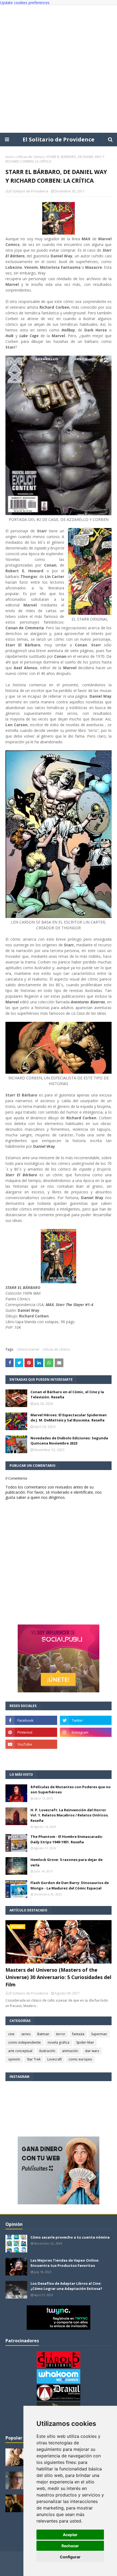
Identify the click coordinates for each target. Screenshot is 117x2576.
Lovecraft (55, 2059)
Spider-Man (85, 2042)
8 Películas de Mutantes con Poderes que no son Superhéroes (71, 1790)
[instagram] (86, 1732)
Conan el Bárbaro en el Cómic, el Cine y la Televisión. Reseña (67, 1395)
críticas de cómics (30, 157)
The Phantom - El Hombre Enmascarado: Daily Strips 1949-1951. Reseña (67, 1839)
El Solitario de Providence (59, 139)
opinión (14, 2059)
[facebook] (31, 1720)
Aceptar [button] (70, 2535)
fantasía (78, 2034)
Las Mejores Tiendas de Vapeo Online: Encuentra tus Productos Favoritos (65, 2263)
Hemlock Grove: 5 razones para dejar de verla (67, 1862)
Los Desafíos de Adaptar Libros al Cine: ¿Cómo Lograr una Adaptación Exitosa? (66, 2286)
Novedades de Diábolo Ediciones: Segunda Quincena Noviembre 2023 (69, 1441)
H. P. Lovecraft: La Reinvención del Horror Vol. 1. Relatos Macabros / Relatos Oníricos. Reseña (70, 1815)
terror (61, 2034)
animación (70, 2051)
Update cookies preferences (25, 3)
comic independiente (24, 2042)
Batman (43, 2034)
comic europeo (80, 2059)
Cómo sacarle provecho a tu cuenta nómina (70, 2237)
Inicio (10, 157)
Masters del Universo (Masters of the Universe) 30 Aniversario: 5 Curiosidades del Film (58, 1977)
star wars (92, 2051)
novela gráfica (59, 2042)
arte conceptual (20, 2051)
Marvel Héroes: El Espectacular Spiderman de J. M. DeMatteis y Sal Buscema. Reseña (69, 1418)
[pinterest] (31, 1732)
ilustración (47, 2051)
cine (11, 2034)
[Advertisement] (59, 69)
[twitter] (86, 1720)
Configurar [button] (70, 2557)
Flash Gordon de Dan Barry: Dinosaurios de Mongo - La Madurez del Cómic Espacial (70, 1885)
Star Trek (34, 2059)
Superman (99, 2034)
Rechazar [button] (70, 2546)
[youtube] (31, 1744)
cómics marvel (28, 1349)
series (26, 2034)
